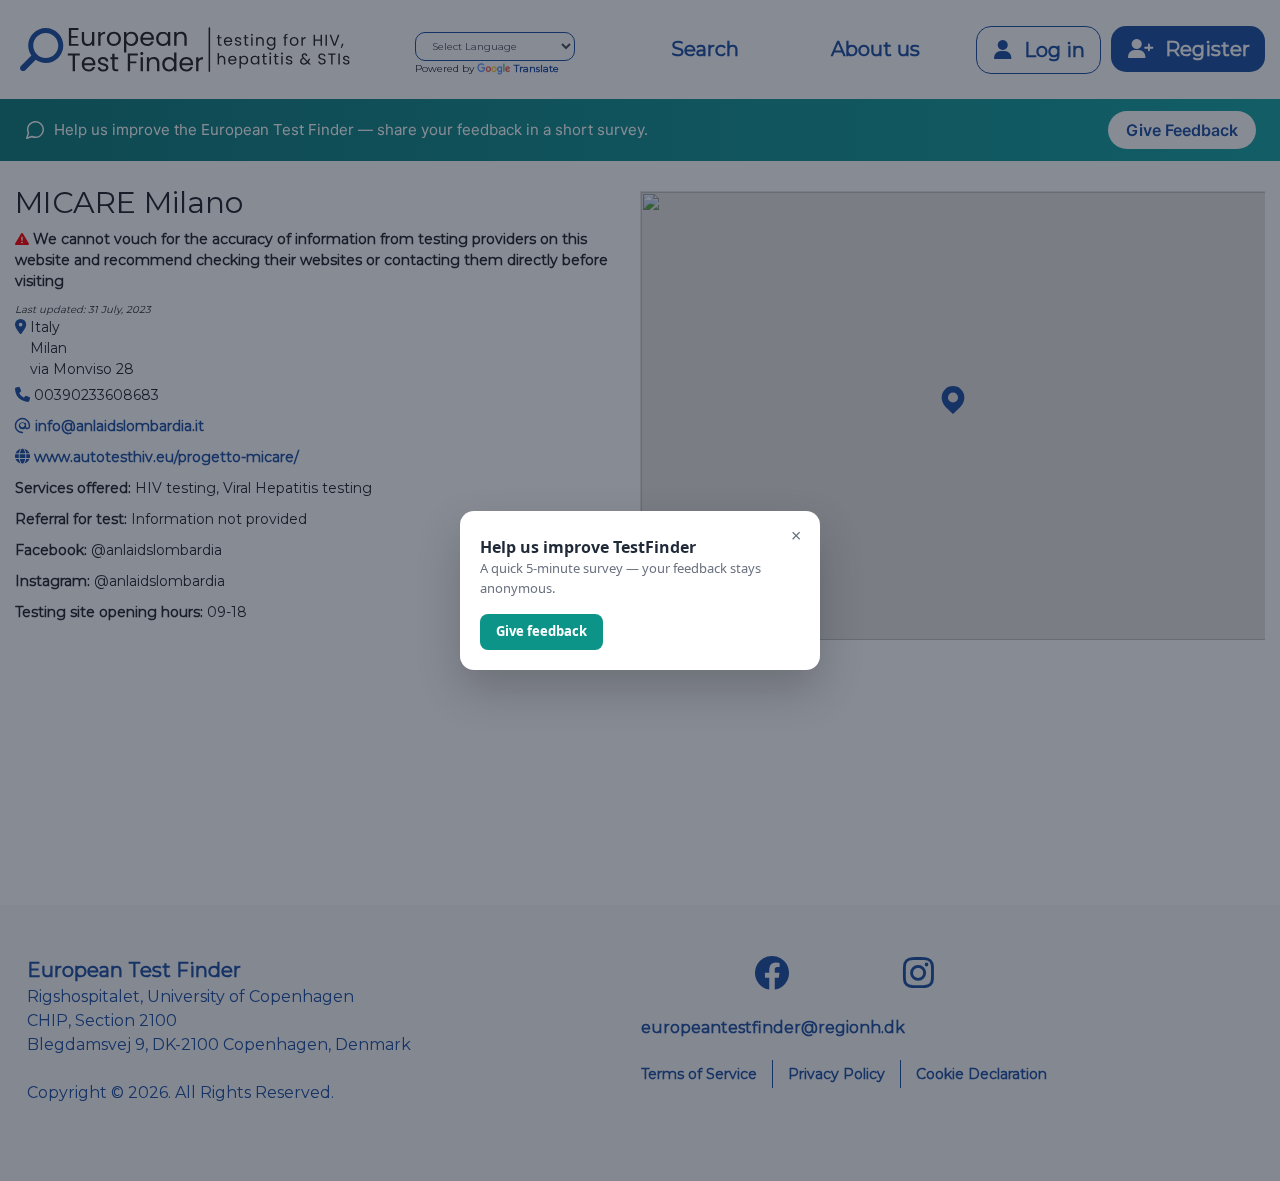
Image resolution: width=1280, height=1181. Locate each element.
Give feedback (541, 631)
